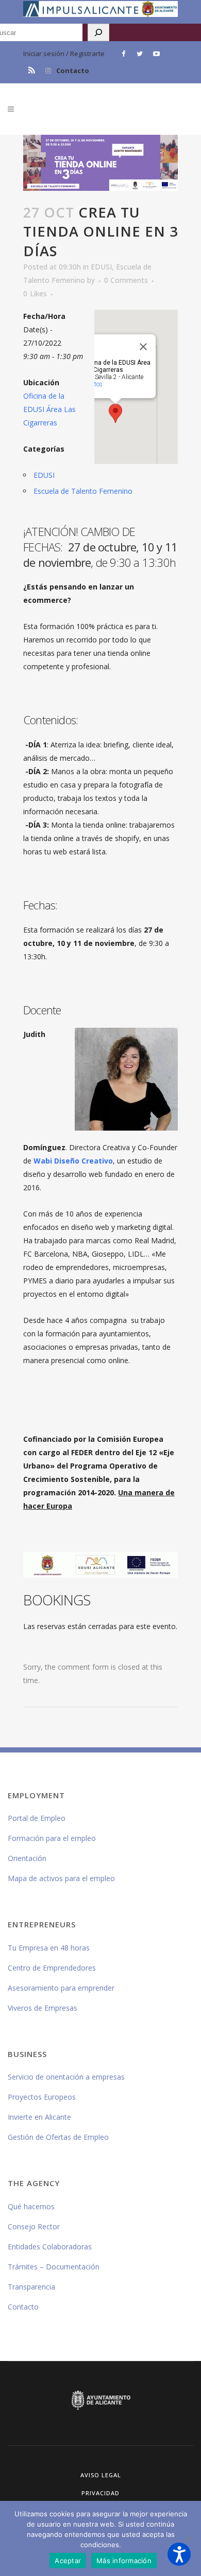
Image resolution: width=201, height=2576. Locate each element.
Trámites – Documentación (54, 2267)
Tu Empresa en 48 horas (49, 1948)
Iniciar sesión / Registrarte (64, 53)
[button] (179, 2554)
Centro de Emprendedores (52, 1968)
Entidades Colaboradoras (50, 2247)
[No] (188, 2538)
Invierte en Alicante (39, 2117)
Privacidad (100, 2493)
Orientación (27, 1858)
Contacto (73, 70)
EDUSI (101, 267)
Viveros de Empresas (43, 2008)
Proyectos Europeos (42, 2097)
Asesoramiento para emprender (61, 1988)
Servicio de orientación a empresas (66, 2077)
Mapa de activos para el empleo (61, 1878)
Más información (124, 2561)
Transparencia (31, 2287)
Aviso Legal (101, 2475)
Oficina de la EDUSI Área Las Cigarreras (49, 409)
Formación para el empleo (52, 1838)
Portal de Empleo (37, 1818)
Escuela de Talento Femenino (83, 491)
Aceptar (68, 2561)
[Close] (143, 347)
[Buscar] (98, 32)
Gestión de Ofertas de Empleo (58, 2137)
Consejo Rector (34, 2226)
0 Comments (126, 280)
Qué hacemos (31, 2206)
